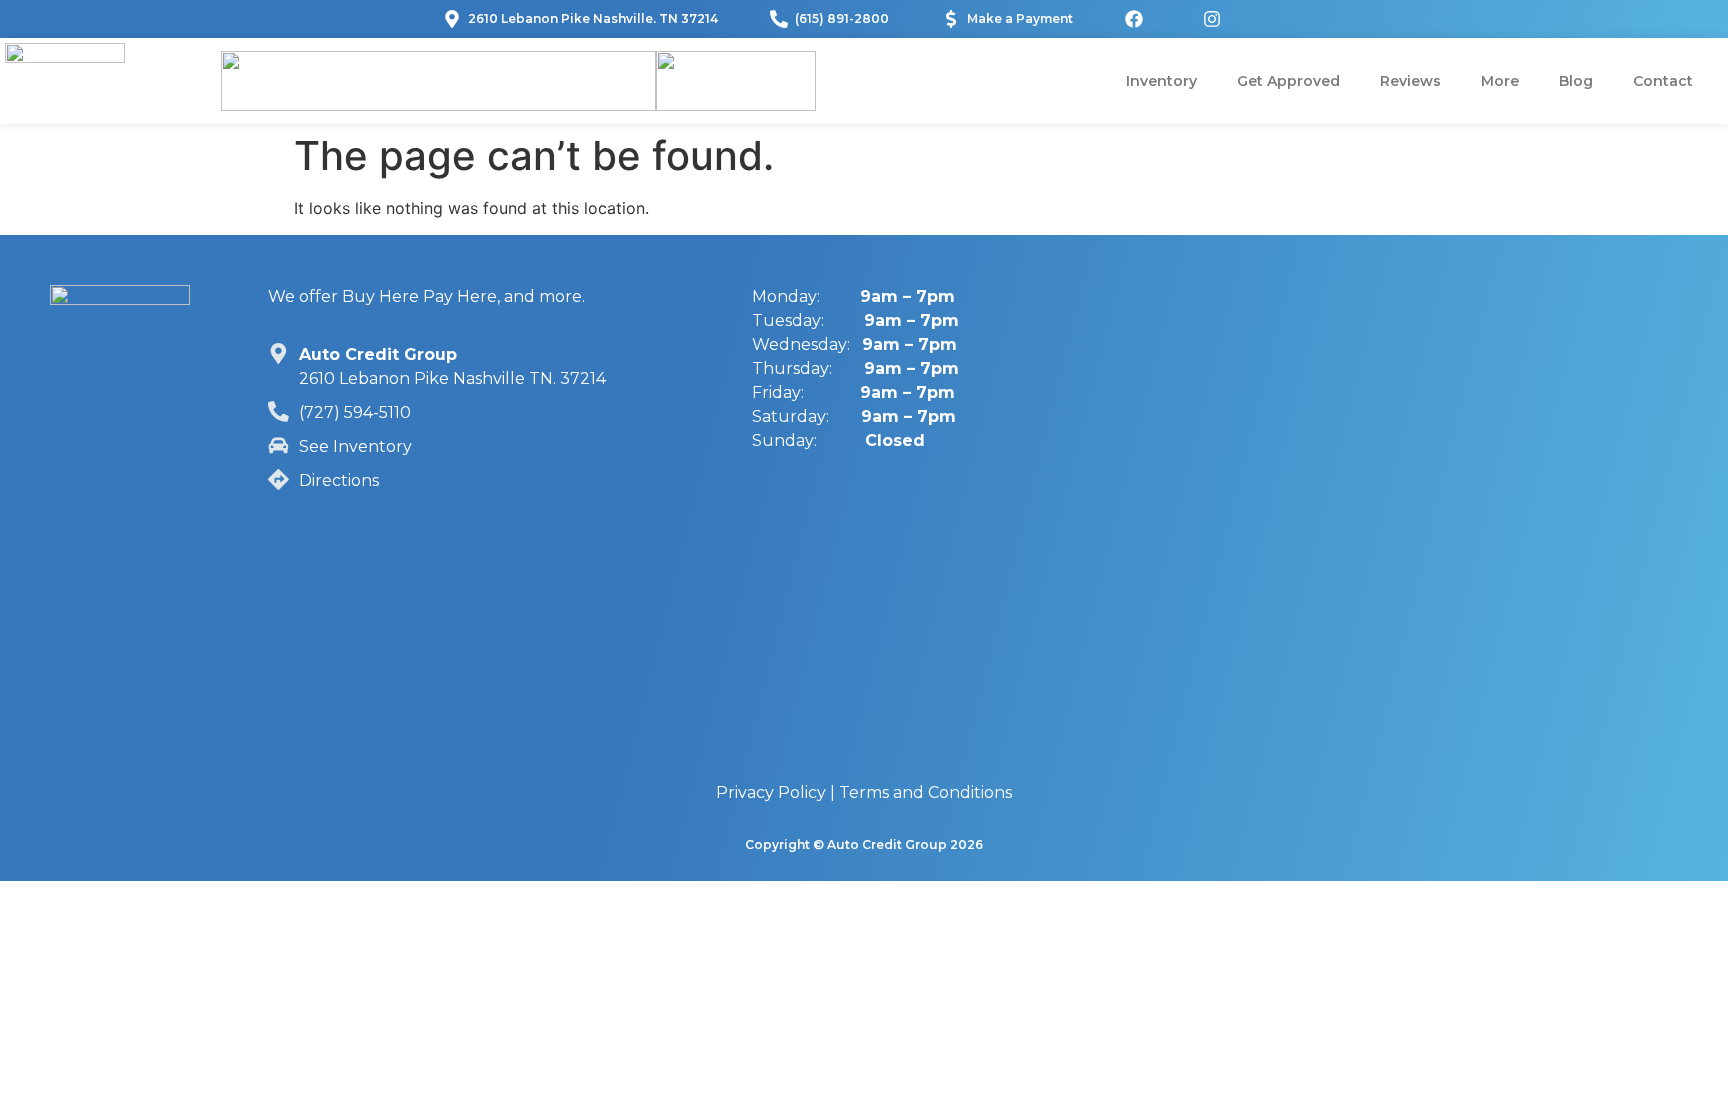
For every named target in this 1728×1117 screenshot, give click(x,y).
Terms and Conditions (925, 792)
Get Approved (1288, 81)
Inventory (1161, 81)
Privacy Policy (771, 792)
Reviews (1410, 81)
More (1500, 81)
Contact (1663, 81)
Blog (1576, 81)
